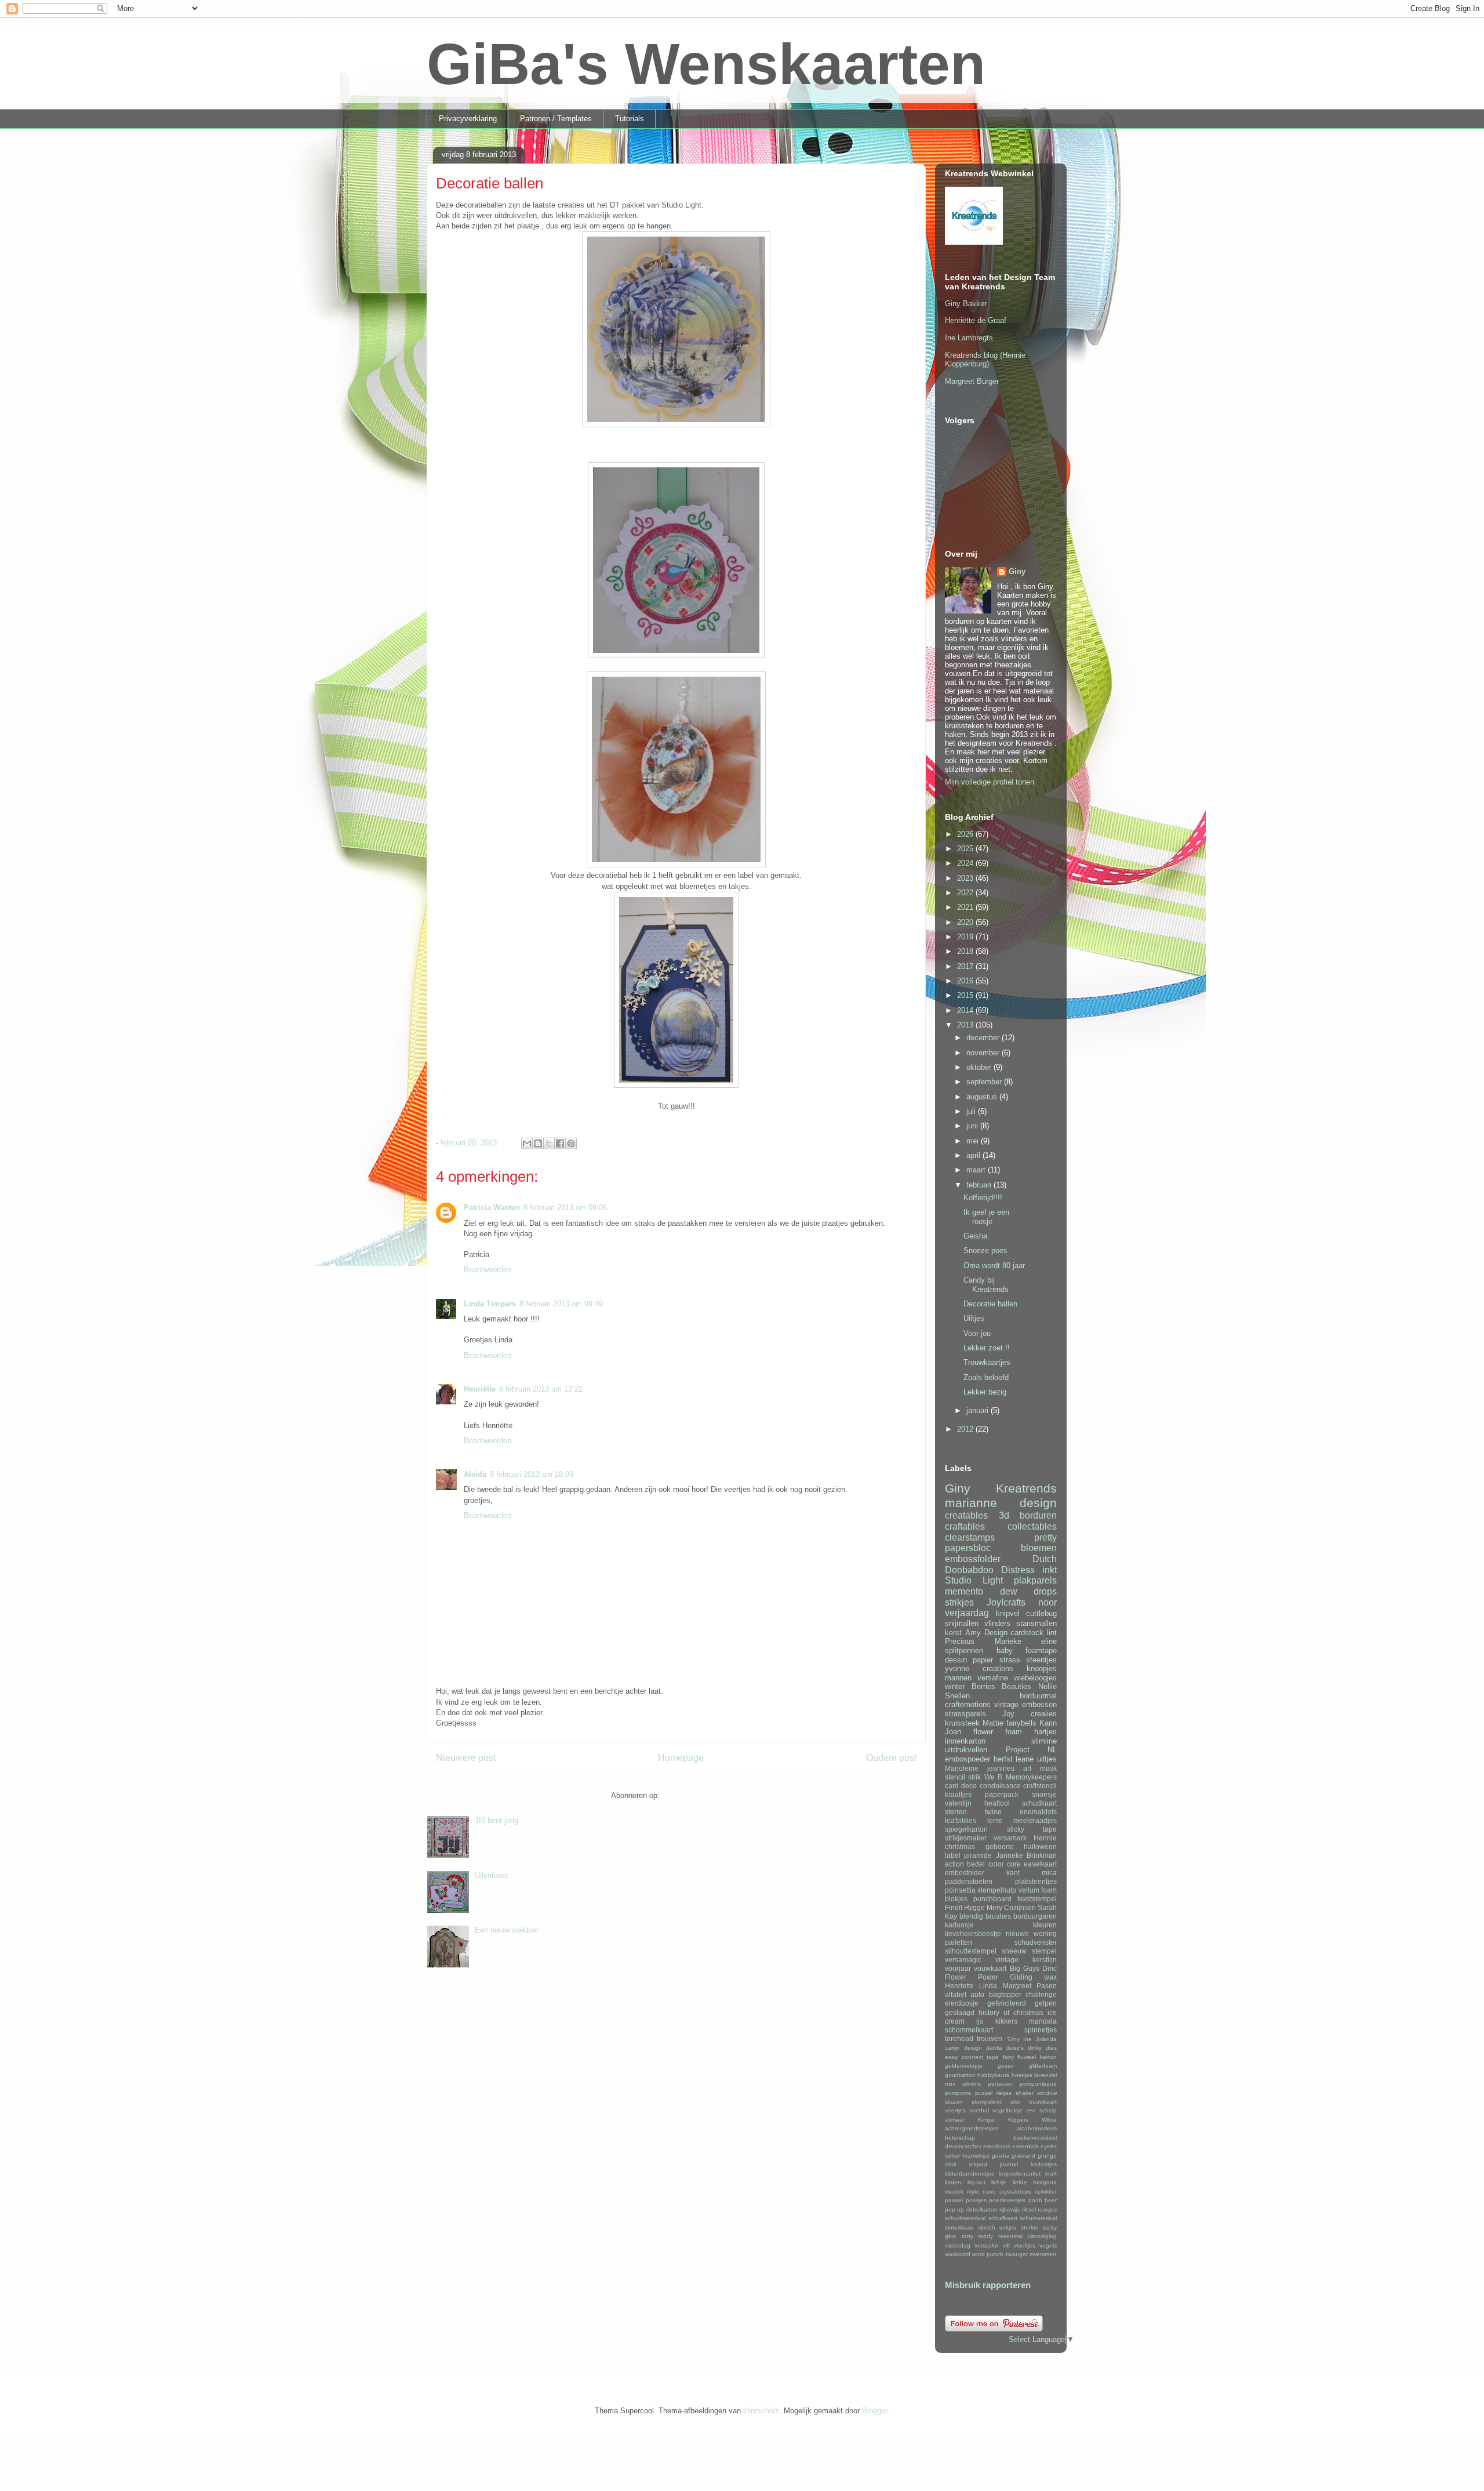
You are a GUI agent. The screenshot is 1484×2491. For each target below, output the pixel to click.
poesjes (976, 2200)
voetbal (979, 2110)
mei (974, 1141)
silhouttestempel (971, 1951)
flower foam (998, 1732)
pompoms (958, 2093)
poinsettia (960, 1890)
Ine (1027, 2039)
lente (995, 1820)
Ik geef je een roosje (986, 1217)
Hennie (1045, 1838)
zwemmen (1043, 2254)
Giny (1017, 571)
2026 (966, 834)
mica (1049, 1873)
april (974, 1155)
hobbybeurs (993, 2075)
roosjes (1047, 2209)
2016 (966, 981)
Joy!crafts (1006, 1602)
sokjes (1008, 2227)
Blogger (874, 2411)
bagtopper (1005, 1994)
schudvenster (1036, 1942)
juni (973, 1126)
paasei (954, 2200)
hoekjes (1022, 2075)
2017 (966, 966)
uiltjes (1047, 1759)
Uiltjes (974, 1318)
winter (955, 1686)
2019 (966, 937)
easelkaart (1040, 1864)
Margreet (1017, 1986)
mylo (973, 2192)
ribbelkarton (982, 2209)
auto (977, 1994)
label (953, 1855)
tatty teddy (978, 2236)
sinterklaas (959, 2227)
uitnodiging (1042, 2236)
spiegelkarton (966, 1829)
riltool (1029, 2209)
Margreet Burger (972, 381)
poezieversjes (1007, 2200)
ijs (980, 2021)
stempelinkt (987, 2102)
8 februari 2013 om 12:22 (541, 1389)
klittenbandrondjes (970, 2174)
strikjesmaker (966, 1838)
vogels (1048, 2245)
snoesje (1044, 1794)
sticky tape (1032, 1829)
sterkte (1030, 2227)
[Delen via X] (549, 1143)
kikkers (1006, 2021)
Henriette (959, 1986)
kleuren (1045, 1925)
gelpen (1046, 2003)
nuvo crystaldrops (1007, 2192)
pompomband (1038, 2084)
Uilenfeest (492, 1875)
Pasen (1047, 1986)
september (985, 1082)
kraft (1051, 2174)
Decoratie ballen (990, 1304)
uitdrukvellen (966, 1750)
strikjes (959, 1602)
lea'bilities (961, 1820)
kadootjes (1044, 2164)
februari (980, 1185)
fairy (1008, 2057)
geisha (1001, 2156)
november (984, 1053)
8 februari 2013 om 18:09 (532, 1474)
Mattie (993, 1723)
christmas (960, 1847)
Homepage (681, 1758)
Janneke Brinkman (1026, 1855)
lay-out (976, 2182)
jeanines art (1009, 1768)
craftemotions (968, 1704)
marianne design (1001, 1503)
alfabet (956, 1994)
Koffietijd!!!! (983, 1198)
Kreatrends (1026, 1488)
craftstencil (1040, 1786)
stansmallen (1036, 1623)
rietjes (1004, 2093)
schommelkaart (969, 2030)
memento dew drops (1001, 1591)
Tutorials (630, 119)
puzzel (984, 2093)
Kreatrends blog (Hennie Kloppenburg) (985, 360)
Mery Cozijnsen (1011, 1907)
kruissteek (962, 1723)
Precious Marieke (983, 1641)
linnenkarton (965, 1741)
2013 (966, 1025)
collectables (1032, 1526)
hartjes (1045, 1732)
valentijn (958, 1803)
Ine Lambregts (969, 338)
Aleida (475, 1474)
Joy (1008, 1714)
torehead (959, 2038)
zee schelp (1041, 2110)
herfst (1003, 1759)
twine (993, 1812)
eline (1049, 1641)
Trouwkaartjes (987, 1362)
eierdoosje (962, 2003)
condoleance (1000, 1786)
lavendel (1045, 2075)
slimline (1044, 1741)
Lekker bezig (985, 1392)
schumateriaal (1038, 2218)
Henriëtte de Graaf (976, 320)
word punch (988, 2254)
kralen (953, 2182)
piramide (978, 1855)
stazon (954, 2102)
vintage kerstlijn (1026, 1960)
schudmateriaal (965, 2218)
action (954, 1864)
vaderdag (958, 2245)
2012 (966, 1429)
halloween (1040, 1847)
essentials (1025, 2146)
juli (972, 1111)
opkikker (1046, 2192)
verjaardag (967, 1613)
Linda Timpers (490, 1304)
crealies (1044, 1714)
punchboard (992, 1899)
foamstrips (976, 2156)
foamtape (1041, 1651)
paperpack (1002, 1794)
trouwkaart (1043, 2102)
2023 (966, 878)
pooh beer (1043, 2200)
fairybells (1021, 1723)
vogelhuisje (1007, 2110)
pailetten (959, 1942)
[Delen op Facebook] (560, 1143)
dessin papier (969, 1660)
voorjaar (958, 1968)
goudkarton (960, 2075)
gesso (1006, 2066)
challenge (1041, 1994)
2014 (966, 1010)
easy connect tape (972, 2057)
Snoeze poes (985, 1250)
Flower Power (972, 1977)
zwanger (1016, 2254)
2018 (966, 951)
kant (1013, 1873)
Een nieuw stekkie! (507, 1930)
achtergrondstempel (972, 2128)
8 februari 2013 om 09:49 (561, 1304)
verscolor (986, 2245)
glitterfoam (1043, 2066)
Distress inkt (1029, 1570)
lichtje (999, 2182)
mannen (958, 1678)
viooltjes (1025, 2245)
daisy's (1015, 2048)
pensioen (1000, 2084)
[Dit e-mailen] (527, 1143)
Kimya (986, 2120)
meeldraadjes (1035, 1820)
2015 (966, 995)
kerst (953, 1633)
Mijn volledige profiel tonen (990, 782)
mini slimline (963, 2084)
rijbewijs (1010, 2209)
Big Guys (1025, 1968)
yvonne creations (979, 1668)
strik (974, 1777)
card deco (961, 1786)
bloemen (1039, 1548)
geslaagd (960, 2012)
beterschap (960, 2138)
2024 (966, 863)
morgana (1045, 2182)
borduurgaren (1035, 1916)
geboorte (1000, 1847)
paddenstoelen (969, 1881)
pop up (954, 2209)
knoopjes (1042, 1668)
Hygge (974, 1907)
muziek (954, 2192)
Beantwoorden (488, 1270)
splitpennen (964, 1651)
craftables (965, 1526)
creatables (966, 1515)
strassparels (965, 1714)
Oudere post (891, 1758)
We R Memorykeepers (1021, 1777)
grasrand (1023, 2156)
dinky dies (1042, 2048)
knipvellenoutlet (1020, 2174)
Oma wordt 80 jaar (994, 1266)
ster (1015, 2102)
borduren (1038, 1515)
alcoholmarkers (1037, 2128)
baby (1005, 1651)
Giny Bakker (966, 304)
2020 (966, 922)
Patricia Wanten (492, 1208)
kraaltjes (958, 1794)
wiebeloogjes (1035, 1678)
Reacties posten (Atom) (702, 1795)
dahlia (994, 2048)
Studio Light (974, 1580)
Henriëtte (480, 1389)
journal (1009, 2164)
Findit (954, 1907)
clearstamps (970, 1537)
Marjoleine (962, 1768)
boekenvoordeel (1035, 2138)
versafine (993, 1678)
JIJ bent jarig (497, 1820)
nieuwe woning (1031, 1933)
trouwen (990, 2038)
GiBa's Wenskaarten (706, 64)
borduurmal (1038, 1696)
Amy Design (986, 1633)
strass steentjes (1028, 1660)
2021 (966, 907)
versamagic (963, 1960)
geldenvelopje (964, 2066)
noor (1047, 1602)
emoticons (997, 2146)
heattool (997, 1803)
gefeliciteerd (1007, 2003)
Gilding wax (1033, 1977)
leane (1025, 1759)
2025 (966, 849)
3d (1004, 1515)
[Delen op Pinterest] (571, 1143)
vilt (1006, 2245)
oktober (980, 1067)
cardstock (1027, 1633)
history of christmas (1011, 2012)
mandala (1043, 2021)
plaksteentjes (1036, 1881)
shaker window (1036, 2093)
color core (1005, 1864)
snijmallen (962, 1623)
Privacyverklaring (468, 119)
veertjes (955, 2110)
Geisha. (976, 1236)
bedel (976, 1864)
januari (979, 1410)
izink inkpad (966, 2164)
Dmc (1050, 1968)
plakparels (1035, 1580)
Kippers (1018, 2120)
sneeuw (1014, 1951)
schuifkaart (1003, 2218)
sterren (956, 1812)
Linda (988, 1986)
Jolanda (1046, 2039)
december (984, 1038)
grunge (1047, 2156)
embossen (1039, 1704)
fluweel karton (1037, 2057)
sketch (987, 2227)
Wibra (1049, 2120)
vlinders (997, 1623)
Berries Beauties (1002, 1686)
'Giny (1013, 2039)
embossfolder (973, 1559)
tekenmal (1010, 2236)
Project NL (1032, 1750)
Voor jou (977, 1333)
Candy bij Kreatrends (986, 1285)
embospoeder (967, 1759)
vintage (1006, 1704)
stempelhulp (997, 1890)
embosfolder (965, 1873)
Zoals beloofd (986, 1377)
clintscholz (761, 2411)
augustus (983, 1097)
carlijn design (963, 2048)
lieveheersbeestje (973, 1933)
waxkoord (958, 2254)
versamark (1010, 1838)
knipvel (1008, 1613)
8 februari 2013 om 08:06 (565, 1208)
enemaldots (1038, 1812)
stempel (1044, 1951)
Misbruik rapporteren (988, 2285)
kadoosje (959, 1925)
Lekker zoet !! (987, 1348)
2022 (966, 893)
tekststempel (1037, 1899)
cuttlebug (1041, 1613)
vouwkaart (990, 1968)
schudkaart (1039, 1803)
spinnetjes (1041, 2030)
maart (977, 1170)
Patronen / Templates (556, 119)
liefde (1020, 2182)
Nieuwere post (466, 1758)
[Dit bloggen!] (538, 1143)
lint (1052, 1633)
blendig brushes (985, 1916)
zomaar (955, 2120)
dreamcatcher (963, 2146)
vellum (1029, 1890)
